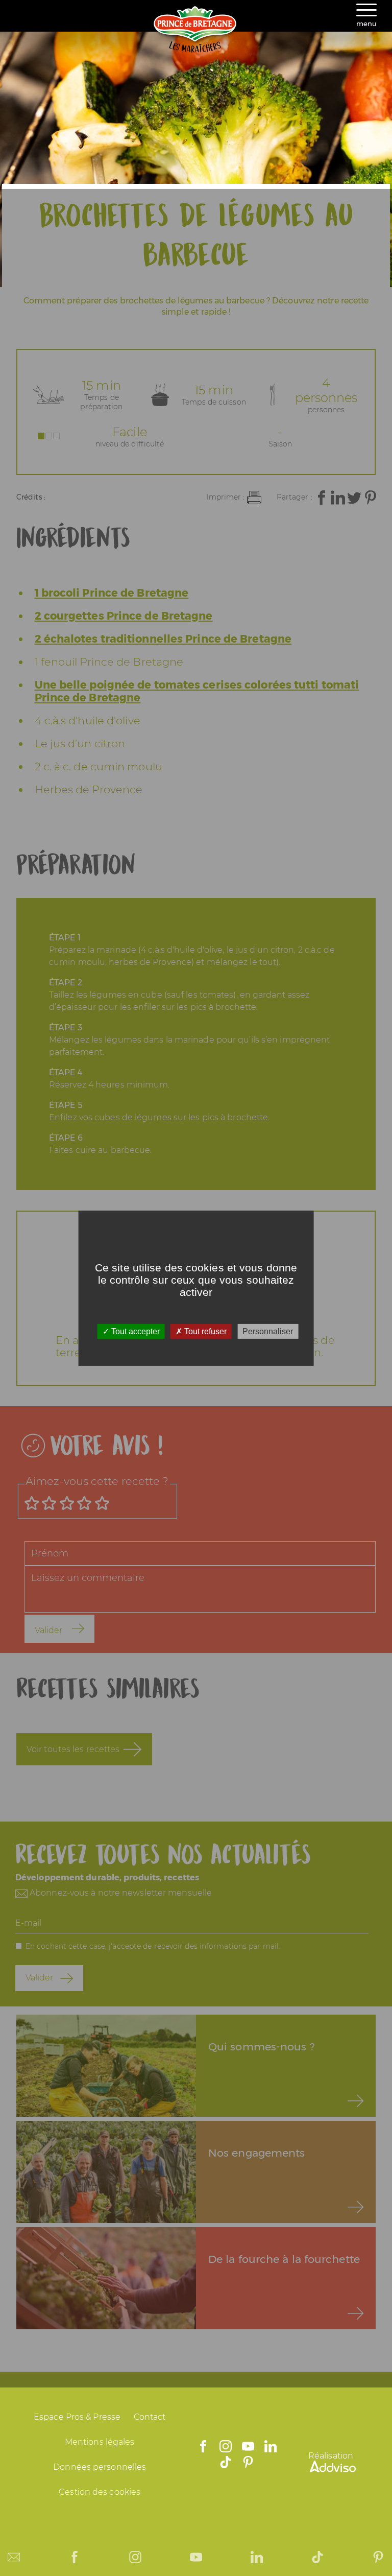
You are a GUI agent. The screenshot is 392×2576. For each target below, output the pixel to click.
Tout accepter (134, 1331)
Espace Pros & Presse (77, 2417)
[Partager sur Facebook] (322, 498)
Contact (150, 2417)
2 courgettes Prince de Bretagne (124, 616)
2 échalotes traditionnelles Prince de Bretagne (163, 639)
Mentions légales (100, 2442)
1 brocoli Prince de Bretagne (112, 593)
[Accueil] (196, 50)
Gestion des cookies (100, 2492)
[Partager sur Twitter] (354, 498)
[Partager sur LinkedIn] (338, 498)
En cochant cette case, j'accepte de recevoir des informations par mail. (153, 1946)
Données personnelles (100, 2467)
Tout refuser (204, 1331)
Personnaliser (268, 1331)
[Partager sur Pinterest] (371, 498)
